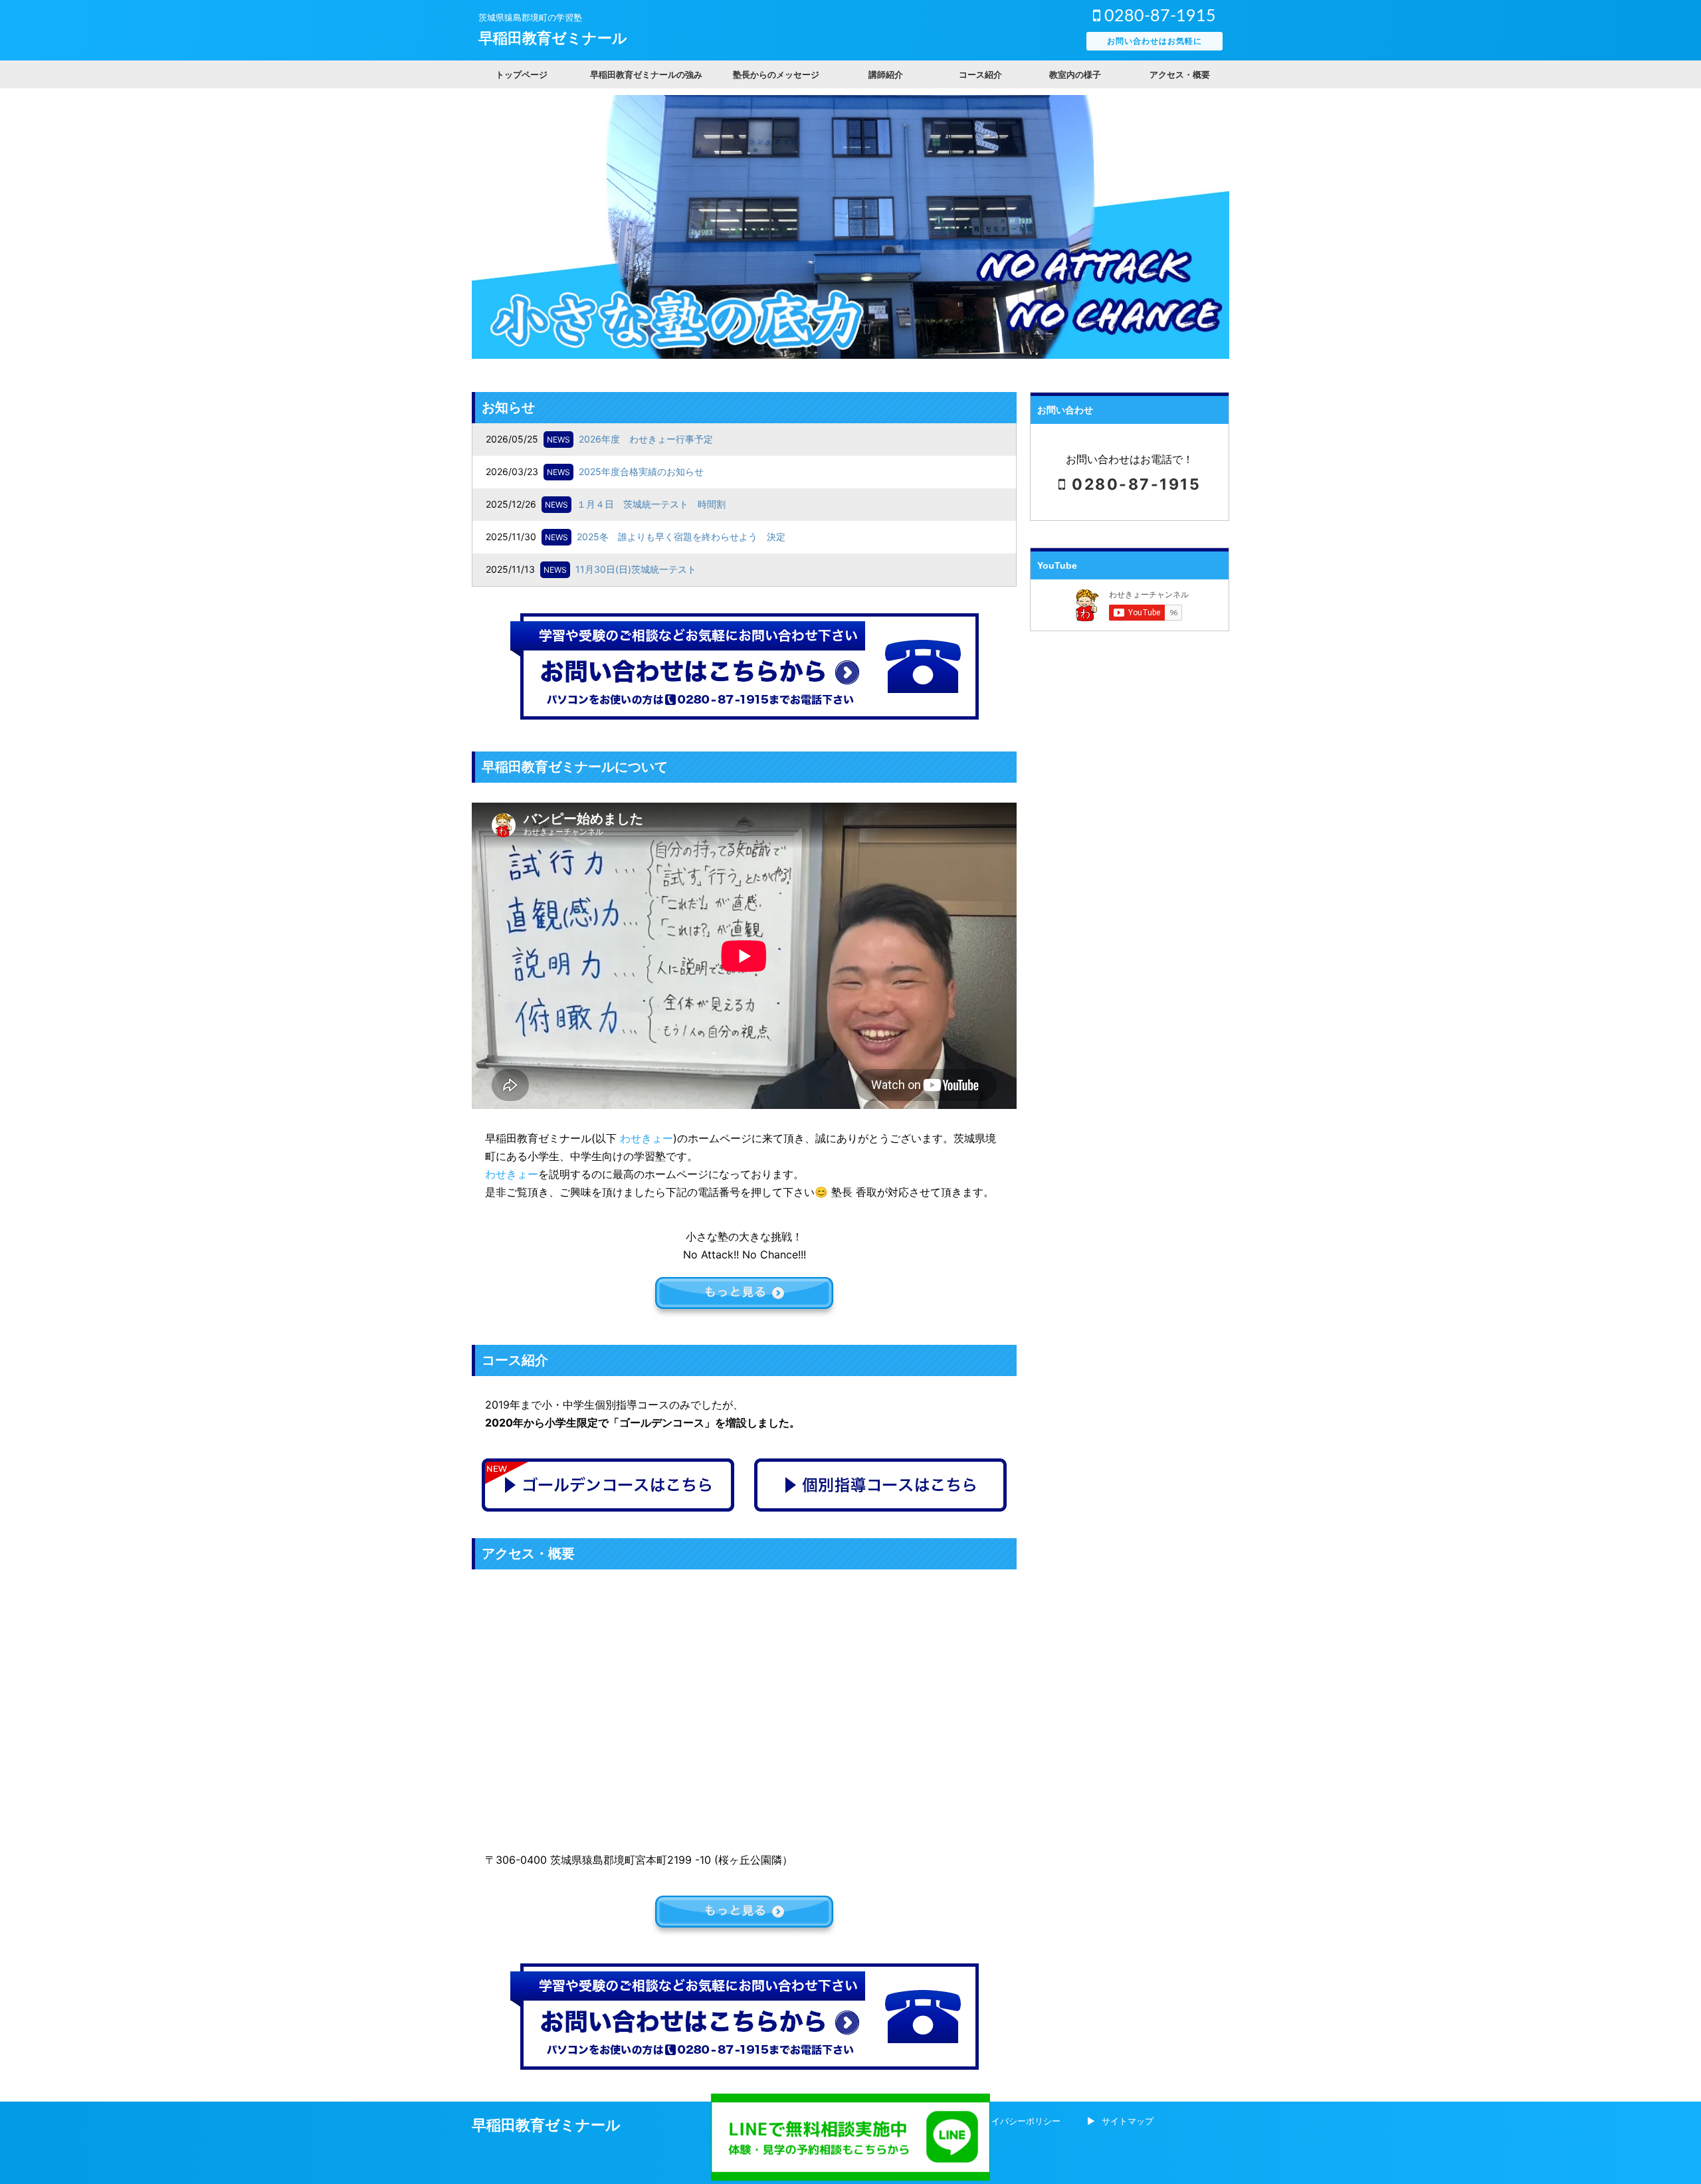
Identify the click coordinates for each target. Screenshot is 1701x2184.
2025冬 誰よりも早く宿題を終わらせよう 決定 (681, 537)
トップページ (522, 74)
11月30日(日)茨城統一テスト (636, 569)
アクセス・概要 (1180, 74)
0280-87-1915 (1158, 16)
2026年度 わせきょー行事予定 (646, 439)
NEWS (558, 440)
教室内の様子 (1075, 74)
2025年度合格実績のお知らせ (641, 471)
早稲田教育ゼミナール (553, 38)
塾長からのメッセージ (776, 74)
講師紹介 (886, 74)
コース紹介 (980, 74)
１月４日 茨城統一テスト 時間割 (651, 504)
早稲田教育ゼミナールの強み (646, 74)
